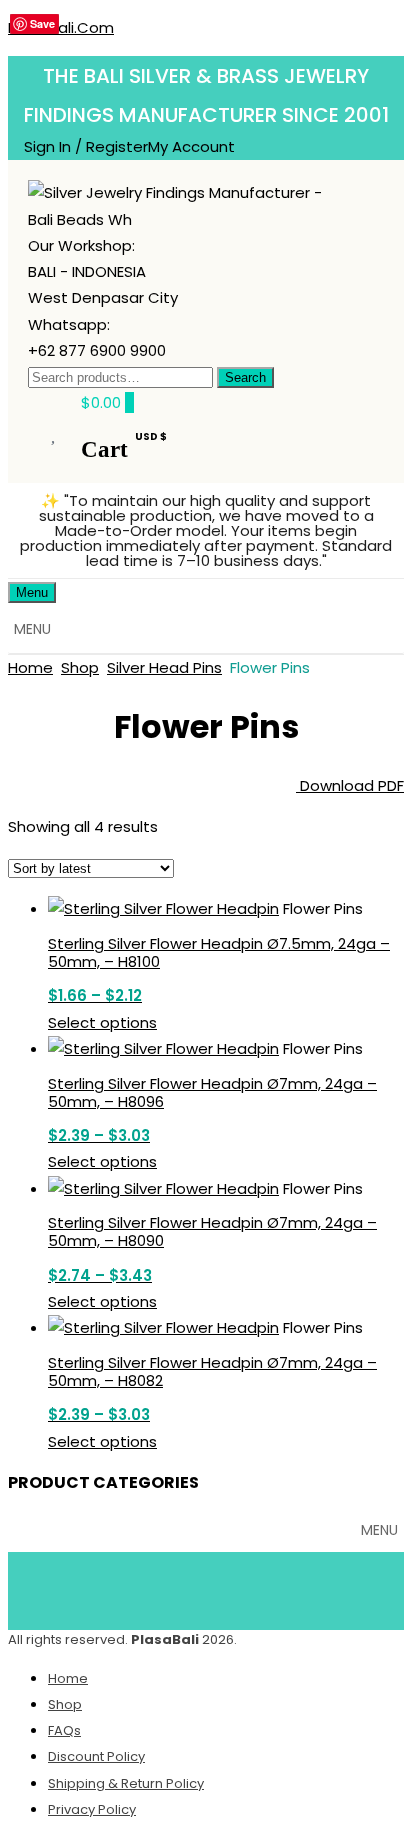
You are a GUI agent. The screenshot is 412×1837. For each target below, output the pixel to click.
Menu (32, 592)
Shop (80, 667)
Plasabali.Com (61, 27)
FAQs (64, 1730)
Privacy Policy (92, 1809)
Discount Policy (96, 1756)
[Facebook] (118, 1587)
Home (30, 667)
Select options (102, 1022)
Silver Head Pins (164, 667)
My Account (191, 146)
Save (42, 23)
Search (245, 377)
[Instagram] (295, 1587)
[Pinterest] (236, 1587)
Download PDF (350, 785)
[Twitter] (177, 1587)
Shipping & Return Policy (126, 1783)
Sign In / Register (86, 146)
